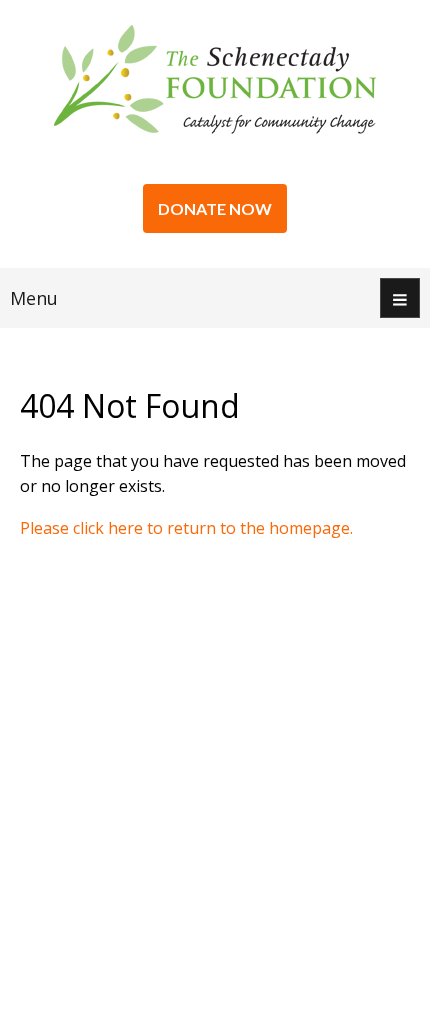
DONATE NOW (215, 208)
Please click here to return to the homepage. (186, 528)
